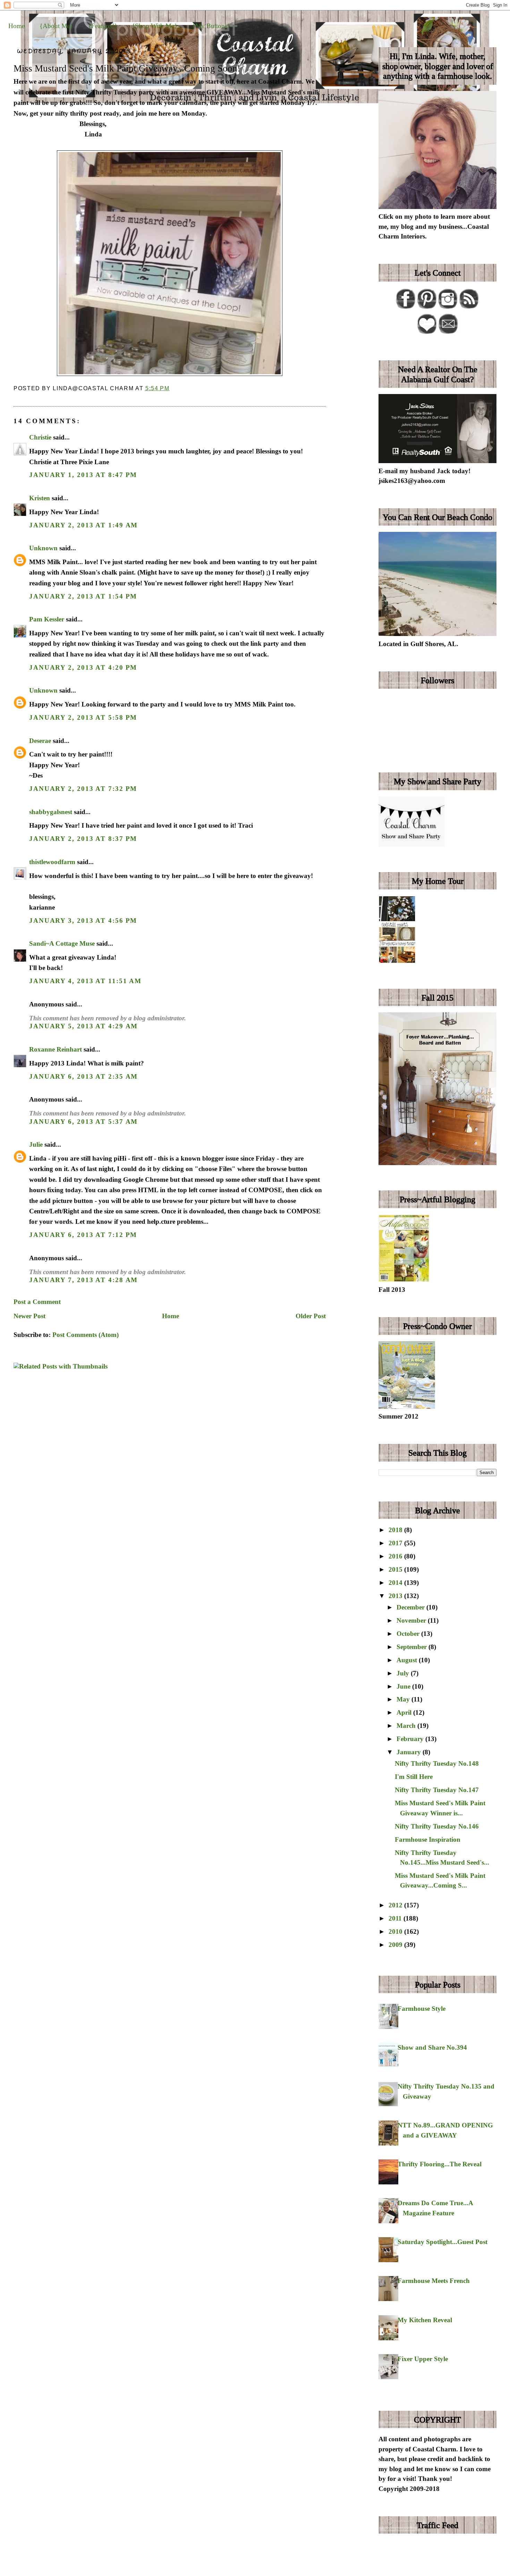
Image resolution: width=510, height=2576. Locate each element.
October (409, 1634)
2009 (396, 1945)
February (411, 1739)
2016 (396, 1556)
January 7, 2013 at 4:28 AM (83, 1280)
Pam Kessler (47, 619)
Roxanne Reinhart (56, 1049)
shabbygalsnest (51, 812)
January (410, 1752)
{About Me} (56, 26)
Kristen (40, 498)
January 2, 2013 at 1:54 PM (83, 596)
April (405, 1712)
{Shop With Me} (155, 26)
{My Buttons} (211, 26)
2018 (396, 1530)
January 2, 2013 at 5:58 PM (83, 717)
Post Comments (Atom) (86, 1335)
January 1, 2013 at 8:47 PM (83, 475)
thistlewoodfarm (52, 862)
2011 (396, 1918)
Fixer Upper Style (423, 2359)
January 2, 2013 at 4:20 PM (83, 667)
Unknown (43, 548)
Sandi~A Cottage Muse (62, 943)
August (408, 1660)
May (404, 1699)
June (404, 1686)
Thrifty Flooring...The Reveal (440, 2164)
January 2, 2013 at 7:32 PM (83, 789)
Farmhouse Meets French (434, 2281)
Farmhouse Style (422, 2009)
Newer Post (29, 1316)
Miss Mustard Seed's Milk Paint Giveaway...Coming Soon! (127, 68)
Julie (36, 1144)
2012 (396, 1905)
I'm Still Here (414, 1777)
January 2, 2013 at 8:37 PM (83, 839)
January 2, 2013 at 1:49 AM (83, 525)
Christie (40, 437)
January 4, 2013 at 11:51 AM (85, 981)
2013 (396, 1596)
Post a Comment (37, 1302)
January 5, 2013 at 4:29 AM (83, 1026)
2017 (396, 1543)
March (407, 1726)
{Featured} (103, 26)
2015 (396, 1569)
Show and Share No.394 (432, 2047)
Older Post (311, 1316)
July (404, 1673)
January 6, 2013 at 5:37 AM (83, 1122)
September (413, 1647)
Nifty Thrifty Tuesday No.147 (437, 1790)
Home (16, 26)
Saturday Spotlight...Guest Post (443, 2242)
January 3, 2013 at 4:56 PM (83, 921)
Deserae (40, 741)
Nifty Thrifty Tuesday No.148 (437, 1763)
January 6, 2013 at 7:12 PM (83, 1235)
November (412, 1620)
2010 (396, 1931)
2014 (396, 1583)
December (411, 1607)
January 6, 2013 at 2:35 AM (83, 1076)
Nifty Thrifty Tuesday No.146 (437, 1826)
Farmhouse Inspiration (428, 1839)
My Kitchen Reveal (425, 2320)
